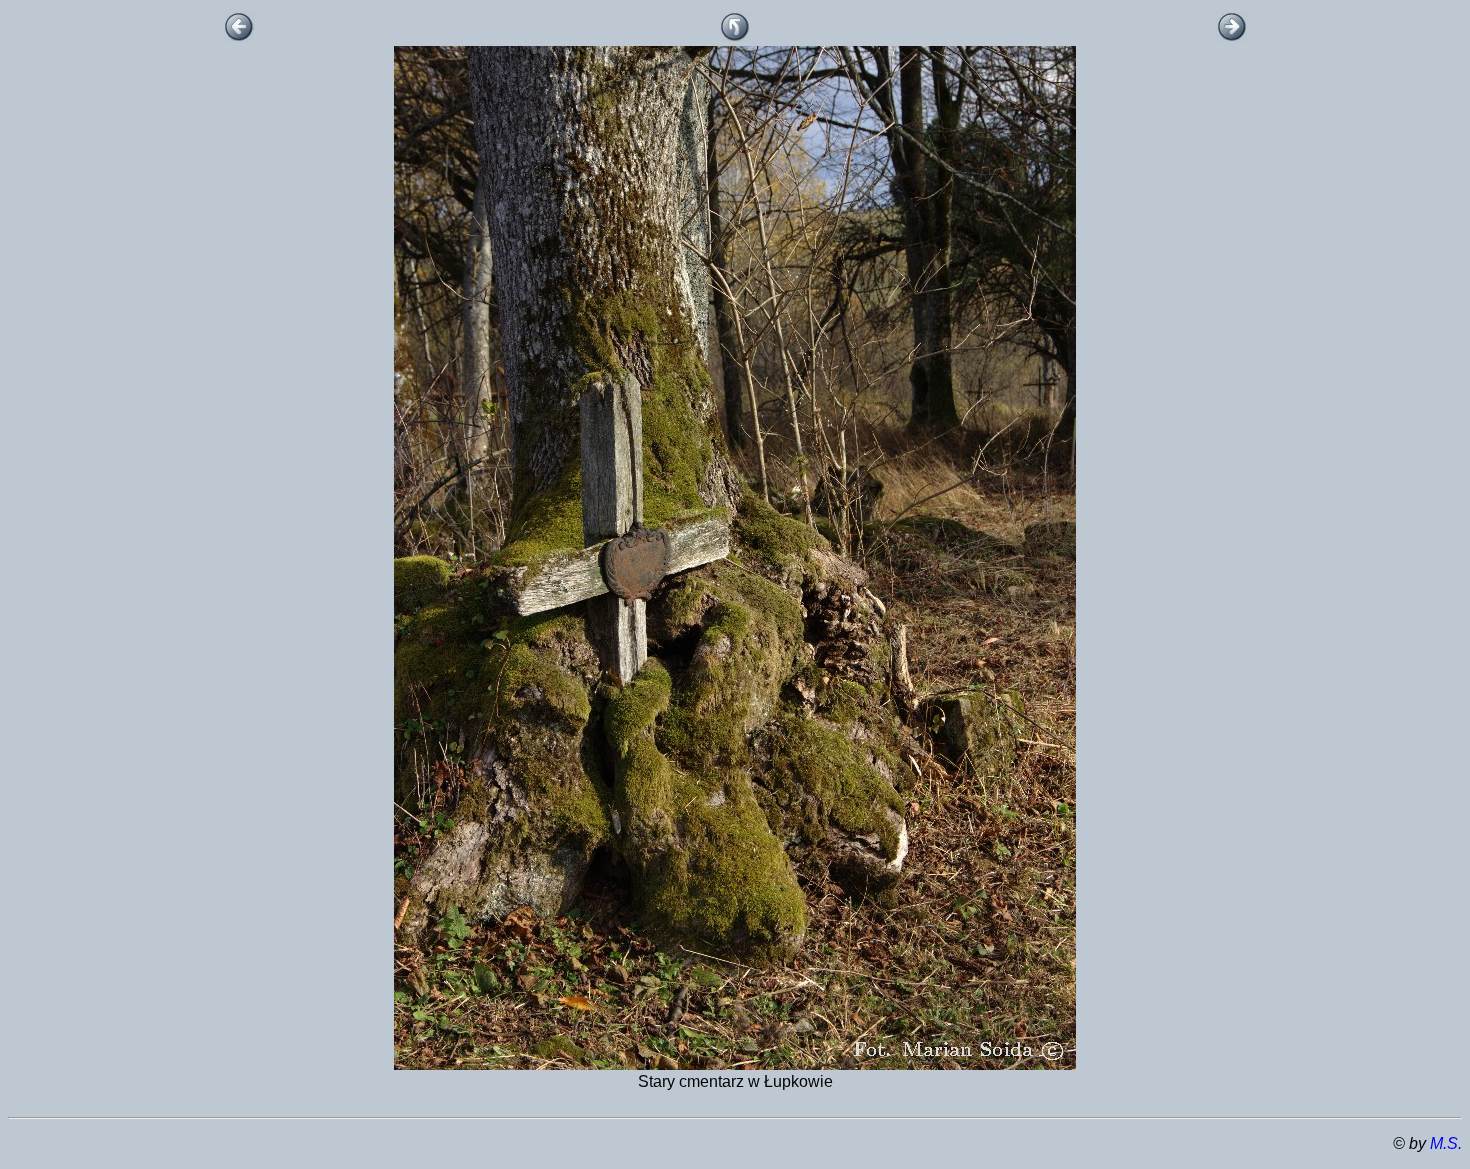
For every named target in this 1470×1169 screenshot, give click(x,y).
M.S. (1446, 1143)
